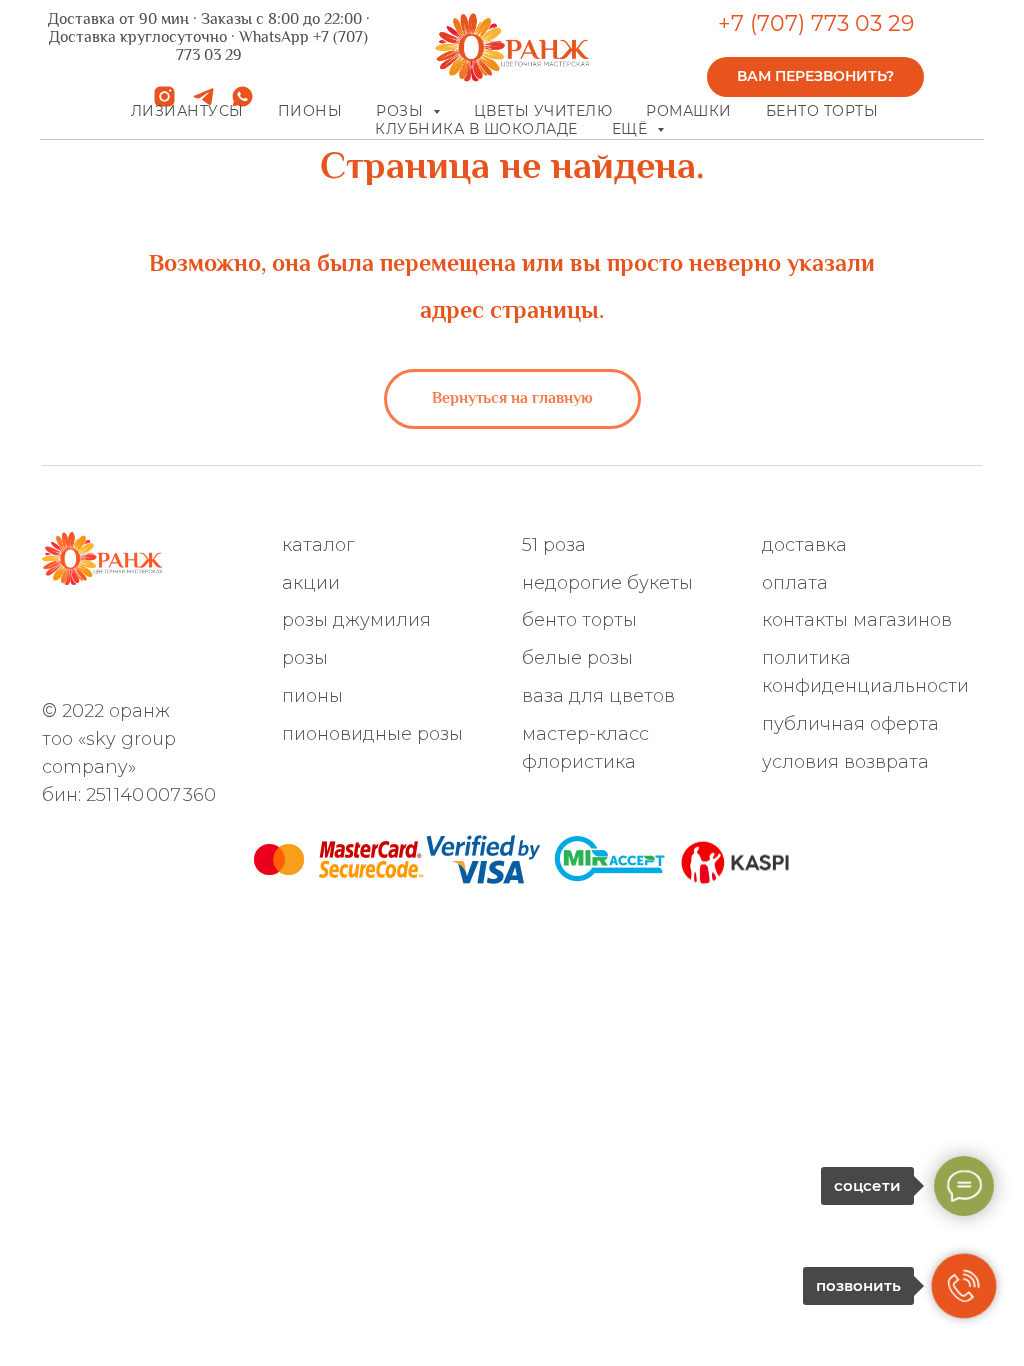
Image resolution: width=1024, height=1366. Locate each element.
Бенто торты (822, 111)
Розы (305, 658)
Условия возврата (845, 762)
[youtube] (54, 660)
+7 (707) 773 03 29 (816, 23)
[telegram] (87, 631)
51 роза (554, 545)
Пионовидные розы (372, 734)
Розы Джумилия (356, 620)
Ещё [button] (632, 129)
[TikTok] (219, 631)
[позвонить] (964, 1286)
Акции (311, 583)
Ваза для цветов (598, 696)
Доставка (804, 545)
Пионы (310, 111)
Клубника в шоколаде (476, 129)
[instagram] (120, 631)
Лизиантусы (187, 111)
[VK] (186, 631)
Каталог (318, 545)
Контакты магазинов (857, 620)
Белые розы (577, 658)
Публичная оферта (850, 724)
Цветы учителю (543, 111)
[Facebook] (153, 631)
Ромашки (689, 111)
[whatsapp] (54, 631)
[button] (815, 77)
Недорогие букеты (607, 583)
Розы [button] (402, 111)
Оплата (795, 583)
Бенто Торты (579, 620)
